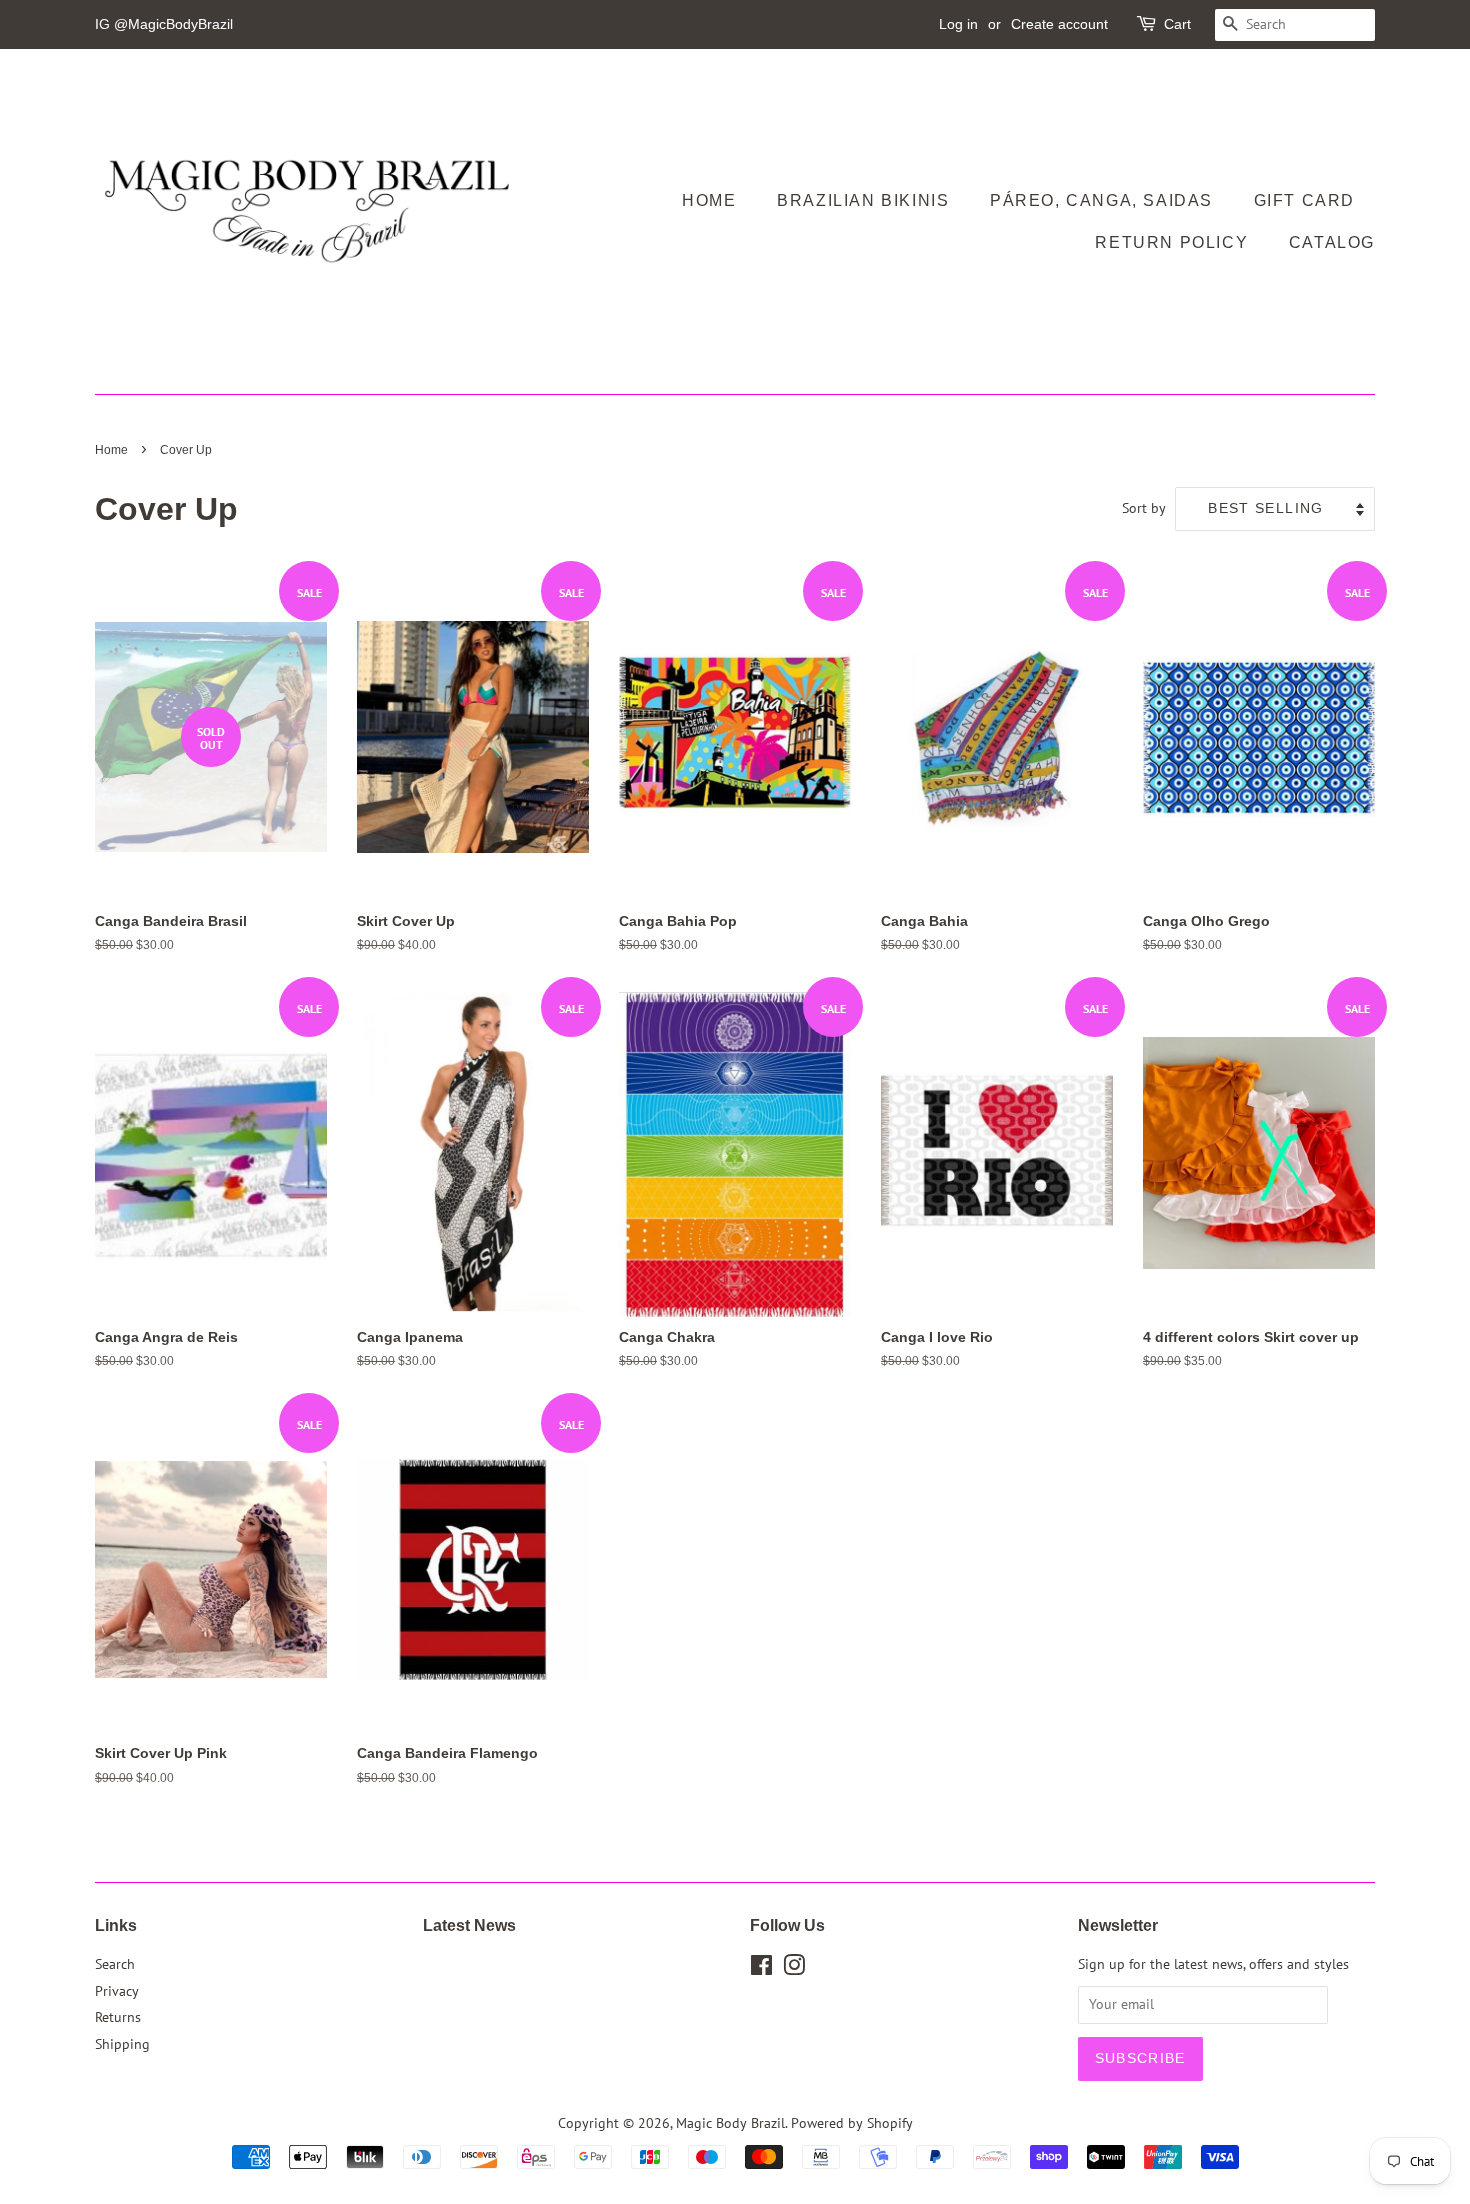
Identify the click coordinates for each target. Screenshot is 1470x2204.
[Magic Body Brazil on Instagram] (794, 1969)
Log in (958, 24)
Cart (1177, 24)
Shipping (122, 2044)
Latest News (469, 1925)
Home (709, 200)
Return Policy (1171, 242)
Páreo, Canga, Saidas (1101, 200)
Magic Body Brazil (730, 2123)
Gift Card (1304, 200)
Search (115, 1964)
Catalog (1332, 242)
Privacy (117, 1991)
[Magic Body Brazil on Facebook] (761, 1969)
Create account (1059, 24)
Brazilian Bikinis (863, 200)
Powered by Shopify (852, 2123)
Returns (118, 2017)
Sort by (1144, 507)
